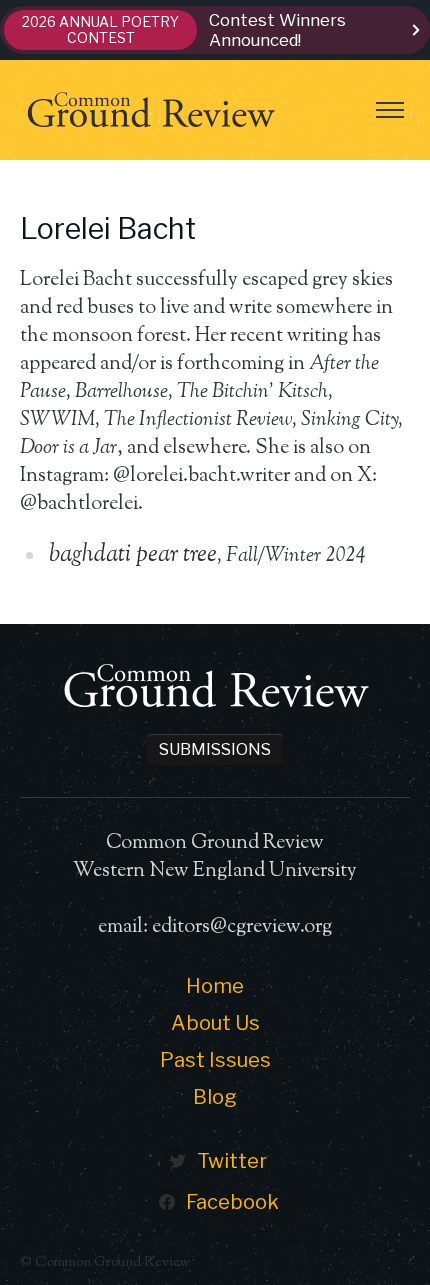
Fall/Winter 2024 (295, 556)
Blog (215, 1097)
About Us (215, 1023)
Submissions (215, 749)
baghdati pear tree (133, 555)
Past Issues (215, 1060)
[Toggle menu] (390, 110)
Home (215, 986)
